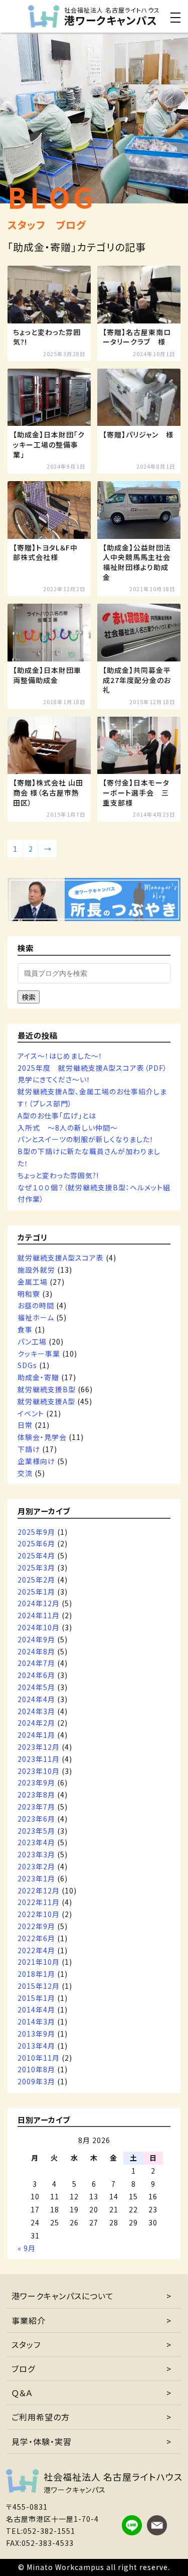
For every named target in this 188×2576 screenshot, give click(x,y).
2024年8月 (36, 1651)
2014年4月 (36, 2009)
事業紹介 (29, 2320)
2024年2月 (36, 1723)
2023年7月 (36, 1807)
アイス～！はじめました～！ (60, 1056)
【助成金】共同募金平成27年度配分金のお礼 (137, 680)
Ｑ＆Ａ (22, 2393)
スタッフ (26, 2344)
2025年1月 (36, 1592)
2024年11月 (39, 1615)
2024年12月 (39, 1603)
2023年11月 (39, 1759)
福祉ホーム (36, 1317)
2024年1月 (36, 1735)
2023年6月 (36, 1819)
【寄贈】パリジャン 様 (138, 435)
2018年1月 (36, 1974)
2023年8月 (36, 1795)
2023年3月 (36, 1854)
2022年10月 (39, 1914)
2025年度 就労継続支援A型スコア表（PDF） (92, 1068)
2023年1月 (36, 1878)
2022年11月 (39, 1902)
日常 (25, 1425)
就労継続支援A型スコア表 (61, 1258)
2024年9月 (36, 1639)
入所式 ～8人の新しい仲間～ (68, 1128)
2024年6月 (36, 1675)
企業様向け (36, 1461)
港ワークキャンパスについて (63, 2296)
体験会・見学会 (42, 1437)
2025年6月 (36, 1543)
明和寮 (29, 1294)
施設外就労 (36, 1270)
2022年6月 (36, 1938)
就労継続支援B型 (47, 1389)
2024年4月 (36, 1699)
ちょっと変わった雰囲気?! (47, 337)
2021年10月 (39, 1962)
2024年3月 (36, 1711)
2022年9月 (36, 1926)
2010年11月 (39, 2058)
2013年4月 (36, 2046)
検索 (29, 997)
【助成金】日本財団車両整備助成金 (47, 675)
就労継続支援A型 (46, 1401)
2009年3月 (36, 2081)
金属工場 (33, 1282)
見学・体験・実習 (42, 2441)
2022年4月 (36, 1950)
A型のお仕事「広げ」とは (57, 1115)
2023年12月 (39, 1747)
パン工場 (32, 1341)
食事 (25, 1329)
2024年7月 (36, 1663)
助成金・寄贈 (38, 1377)
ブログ (23, 2369)
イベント (31, 1413)
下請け (29, 1449)
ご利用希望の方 (41, 2417)
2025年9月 (36, 1532)
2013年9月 (36, 2034)
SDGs (27, 1365)
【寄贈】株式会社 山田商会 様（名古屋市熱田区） (48, 793)
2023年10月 (39, 1771)
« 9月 (27, 2248)
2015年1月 (36, 1998)
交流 (25, 1473)
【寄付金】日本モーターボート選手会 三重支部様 (136, 793)
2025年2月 (36, 1580)
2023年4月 (36, 1842)
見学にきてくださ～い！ (54, 1079)
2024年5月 (36, 1687)
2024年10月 (39, 1627)
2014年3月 (36, 2022)
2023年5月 (36, 1831)
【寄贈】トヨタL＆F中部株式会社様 (45, 553)
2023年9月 (36, 1782)
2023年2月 (36, 1866)
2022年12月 (39, 1890)
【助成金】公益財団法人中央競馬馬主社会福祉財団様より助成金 (137, 563)
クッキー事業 (39, 1354)
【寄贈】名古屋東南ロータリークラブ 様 (137, 337)
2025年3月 (36, 1567)
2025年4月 (36, 1555)
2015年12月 (39, 1986)
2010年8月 (36, 2069)
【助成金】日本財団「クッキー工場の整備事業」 (49, 444)
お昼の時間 (36, 1305)
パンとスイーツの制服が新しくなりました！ (86, 1139)
